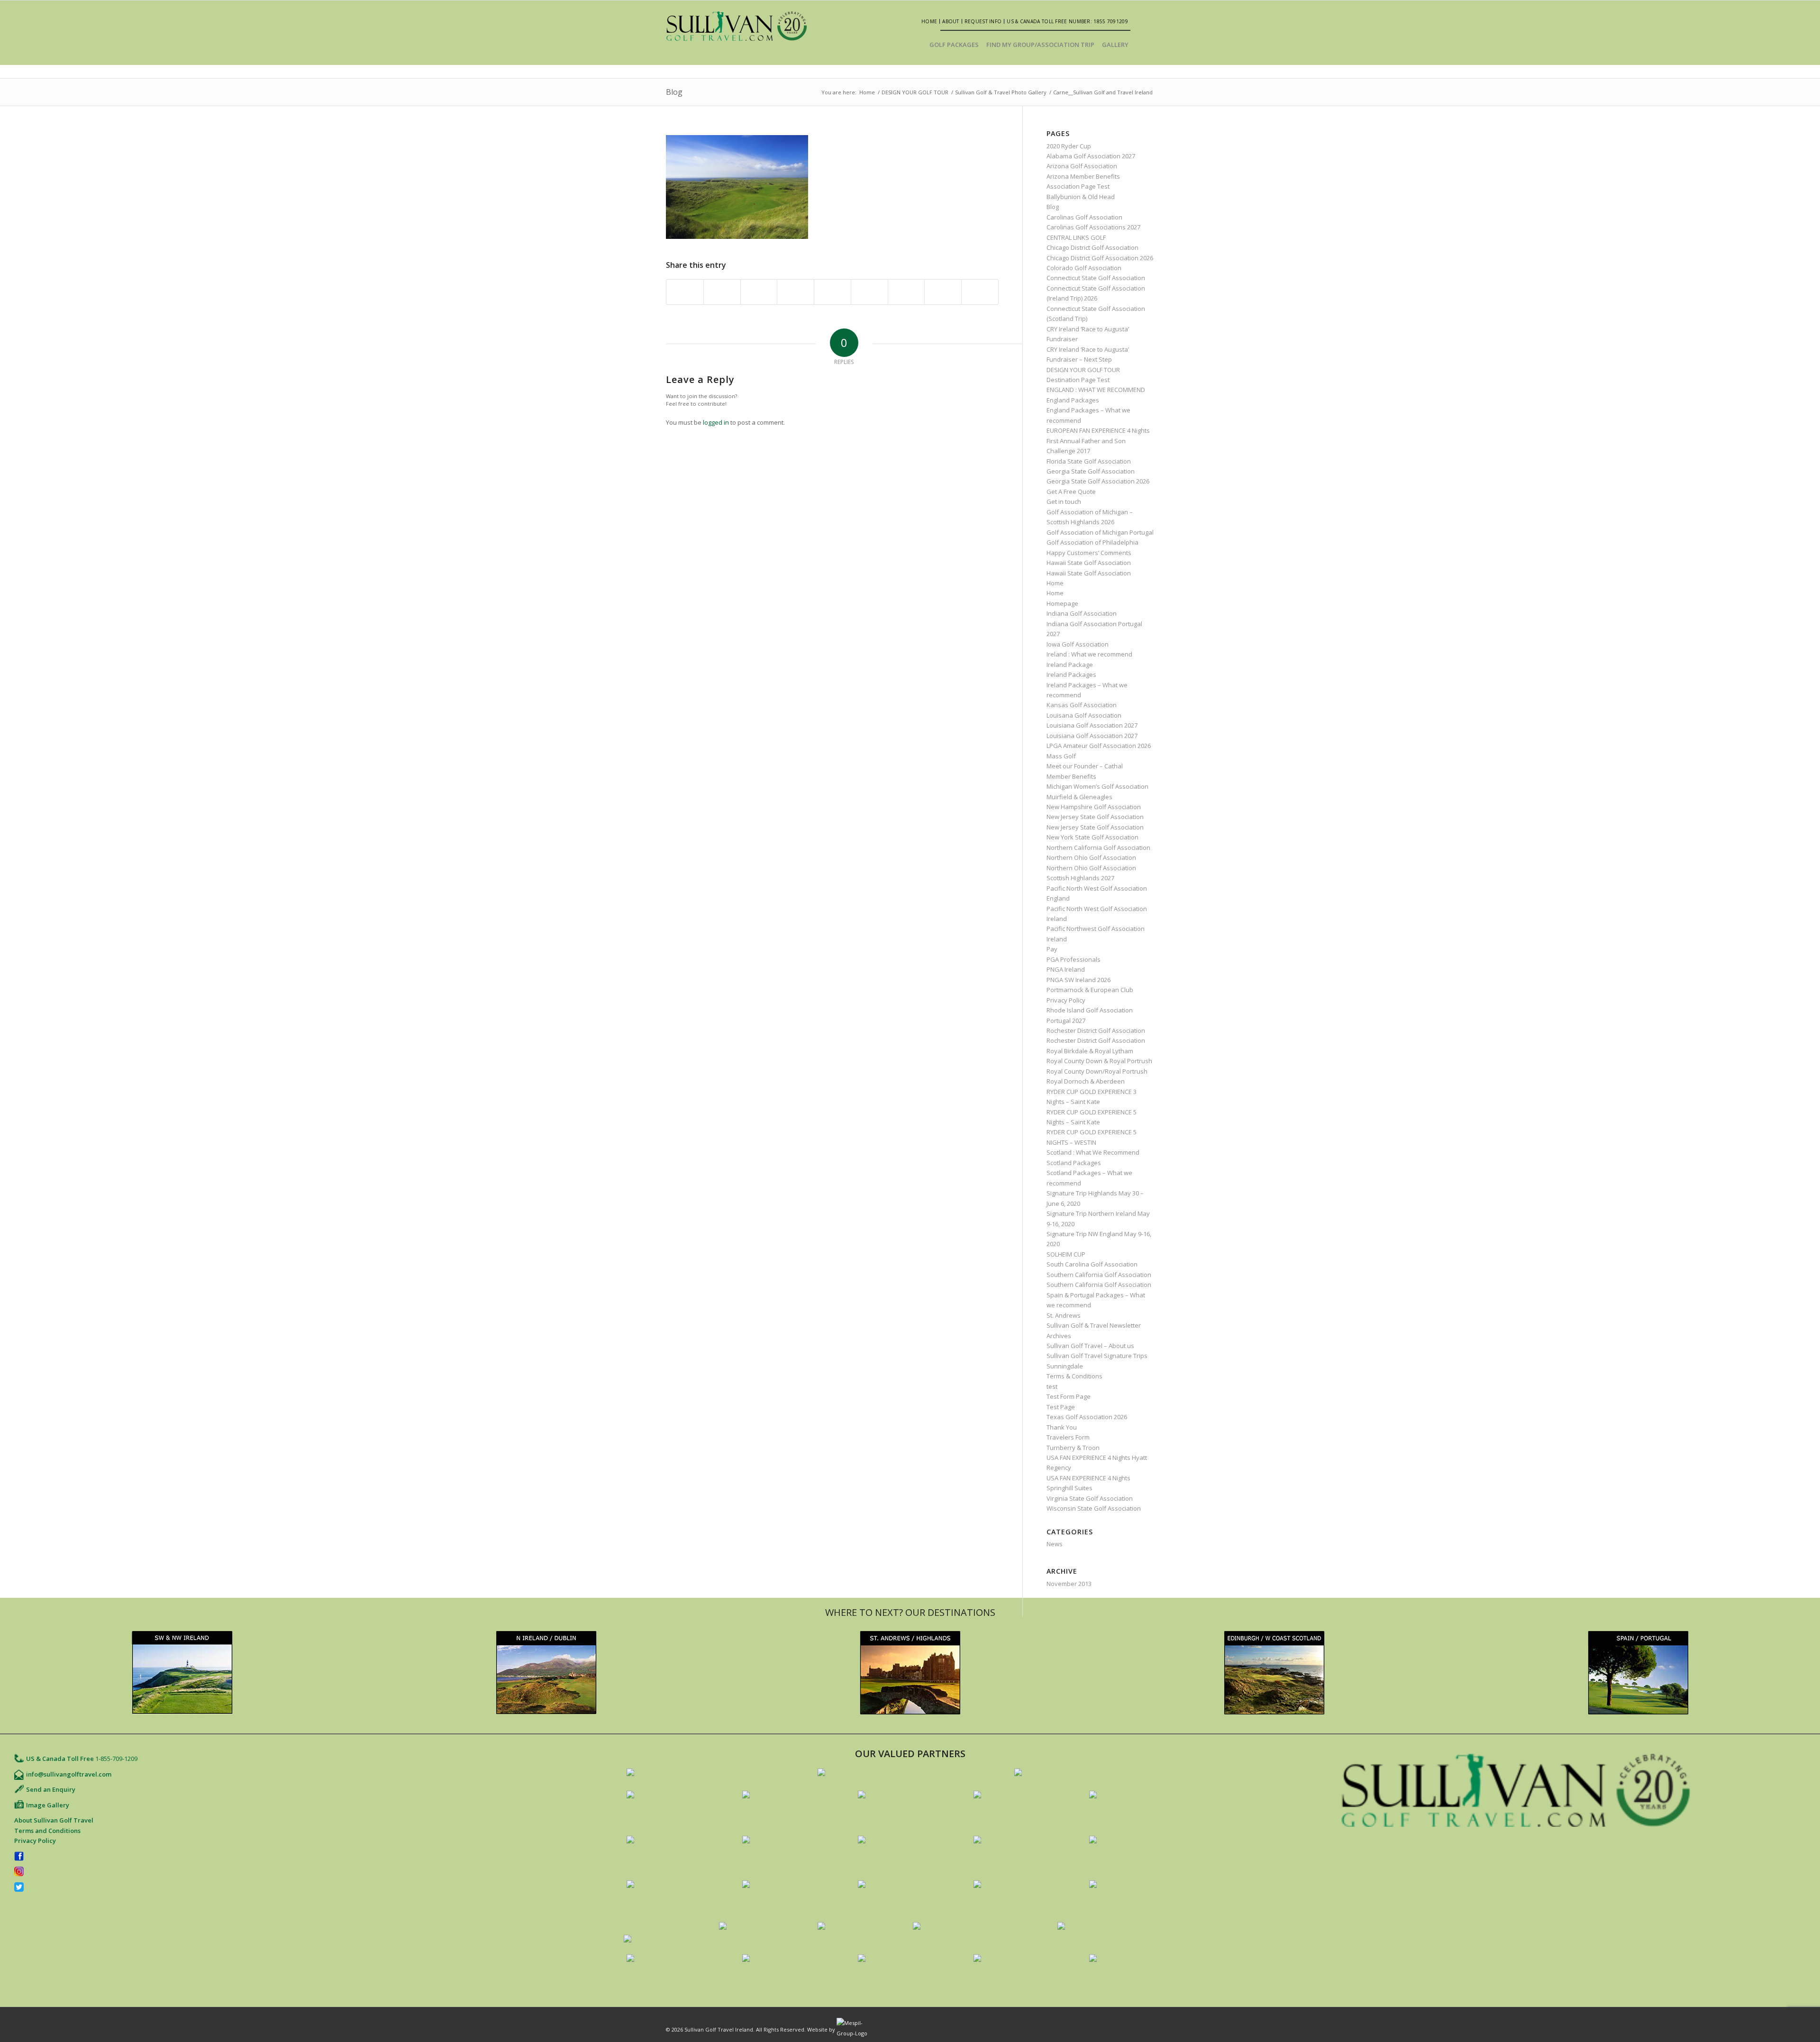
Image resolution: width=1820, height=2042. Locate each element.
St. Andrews (1064, 1315)
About (951, 21)
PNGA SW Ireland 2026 (1078, 980)
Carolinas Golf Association (1084, 217)
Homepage (1062, 603)
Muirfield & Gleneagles (1079, 797)
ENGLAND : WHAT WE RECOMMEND (1096, 390)
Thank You (1062, 1427)
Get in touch (1064, 501)
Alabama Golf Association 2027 (1091, 156)
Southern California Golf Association (1099, 1275)
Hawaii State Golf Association (1089, 563)
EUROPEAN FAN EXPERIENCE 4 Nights (1098, 430)
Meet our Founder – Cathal (1085, 766)
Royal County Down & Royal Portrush (1099, 1061)
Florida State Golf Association (1089, 461)
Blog (674, 92)
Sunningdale (1065, 1366)
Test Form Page (1069, 1396)
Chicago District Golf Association (1092, 247)
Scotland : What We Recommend (1093, 1152)
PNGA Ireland (1066, 969)
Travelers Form (1068, 1437)
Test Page (1061, 1407)
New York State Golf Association (1092, 837)
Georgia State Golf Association (1091, 471)
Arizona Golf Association (1082, 166)
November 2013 (1069, 1584)
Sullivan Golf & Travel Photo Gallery (1001, 92)
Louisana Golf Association (1084, 715)
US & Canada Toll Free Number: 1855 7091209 (1067, 21)
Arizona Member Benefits (1083, 176)
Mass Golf (1061, 756)
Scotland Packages (1074, 1163)
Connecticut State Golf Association (1096, 278)
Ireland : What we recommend (1089, 654)
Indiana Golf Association (1082, 613)
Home (929, 21)
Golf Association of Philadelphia (1092, 542)
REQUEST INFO (983, 21)
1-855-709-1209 (116, 1759)
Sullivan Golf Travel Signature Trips (1097, 1356)
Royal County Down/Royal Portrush (1097, 1071)
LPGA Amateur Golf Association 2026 (1099, 746)
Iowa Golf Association (1078, 644)
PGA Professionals (1074, 959)
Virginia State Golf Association (1090, 1498)
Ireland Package (1070, 665)
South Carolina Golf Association (1092, 1264)
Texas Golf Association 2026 (1087, 1417)
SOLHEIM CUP (1066, 1254)
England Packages (1073, 400)
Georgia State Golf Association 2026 (1098, 481)
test (1052, 1386)
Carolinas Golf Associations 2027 (1093, 227)
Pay (1052, 949)
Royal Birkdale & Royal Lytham (1090, 1051)
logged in (716, 422)
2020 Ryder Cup (1069, 146)
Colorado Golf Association (1084, 268)
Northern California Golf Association (1098, 848)
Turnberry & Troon (1073, 1448)
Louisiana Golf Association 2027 (1092, 725)
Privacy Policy (1066, 1000)
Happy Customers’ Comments (1089, 553)
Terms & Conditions (1074, 1376)
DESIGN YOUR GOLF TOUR (915, 92)
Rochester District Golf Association (1096, 1030)
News (1055, 1544)
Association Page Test (1078, 186)
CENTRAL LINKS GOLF (1076, 237)
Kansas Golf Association (1082, 705)
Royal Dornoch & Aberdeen (1086, 1081)
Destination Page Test (1078, 380)
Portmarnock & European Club (1090, 990)
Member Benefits (1071, 776)
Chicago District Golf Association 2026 (1100, 258)
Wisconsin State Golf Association (1094, 1508)
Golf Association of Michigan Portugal (1100, 532)
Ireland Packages (1071, 675)
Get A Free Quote (1071, 492)
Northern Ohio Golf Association (1091, 857)
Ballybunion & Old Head (1081, 197)
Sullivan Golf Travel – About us (1090, 1346)
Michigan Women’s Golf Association (1097, 786)
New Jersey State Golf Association (1095, 817)
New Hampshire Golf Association (1094, 807)
